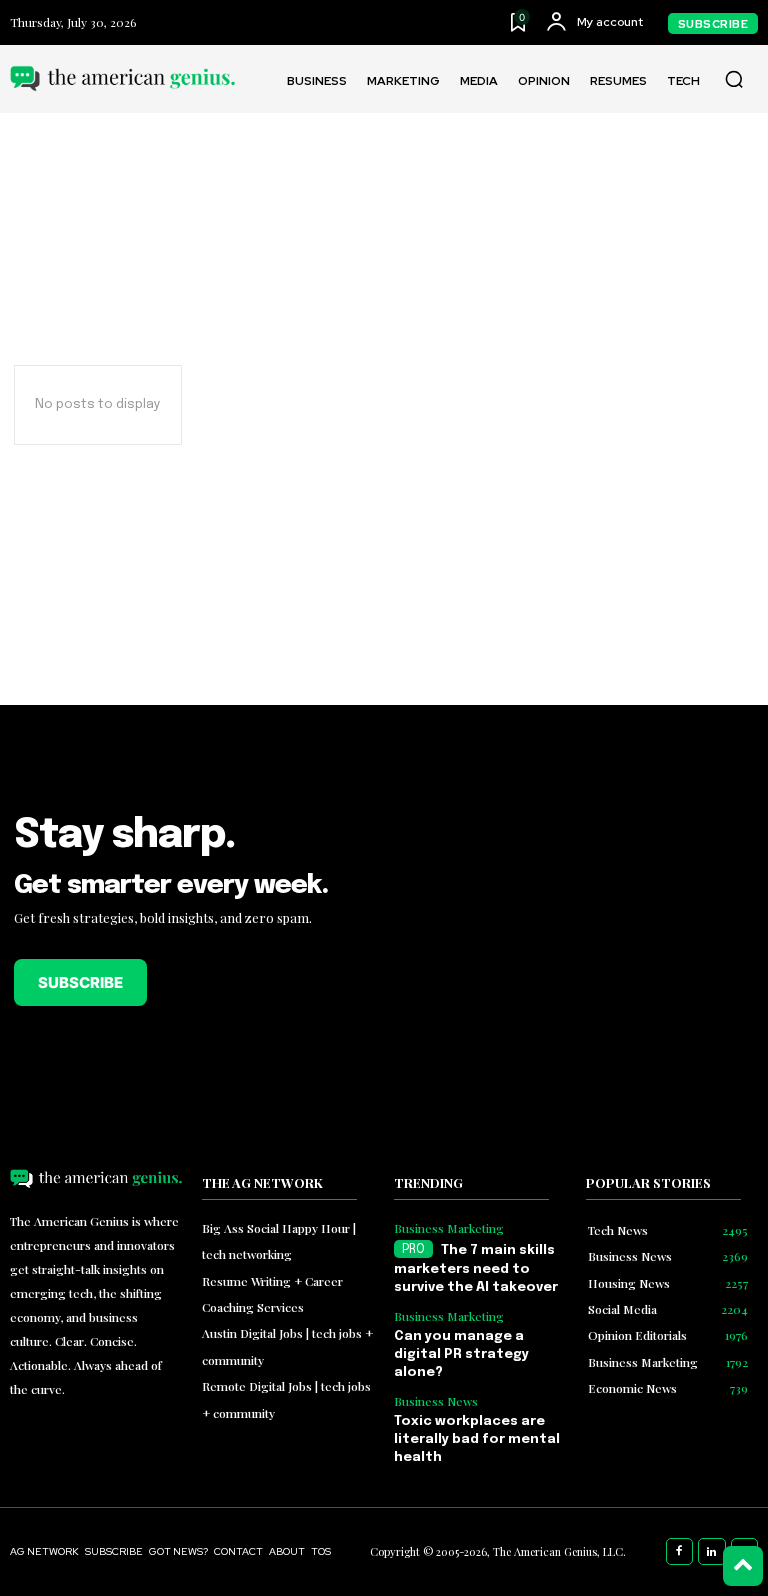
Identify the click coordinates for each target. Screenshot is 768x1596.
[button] (734, 79)
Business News (436, 1401)
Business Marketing (449, 1228)
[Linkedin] (712, 1552)
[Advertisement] (576, 933)
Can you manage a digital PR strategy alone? (461, 1354)
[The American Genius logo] (122, 78)
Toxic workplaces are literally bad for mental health (477, 1439)
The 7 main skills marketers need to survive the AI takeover (476, 1269)
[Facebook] (680, 1552)
